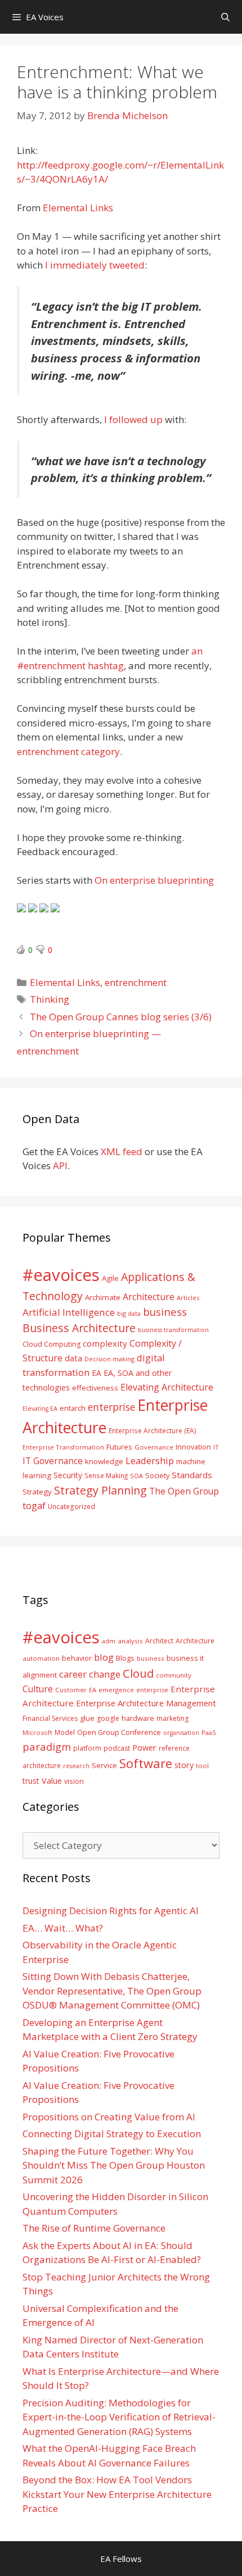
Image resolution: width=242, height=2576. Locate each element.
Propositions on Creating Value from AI (109, 2117)
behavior (77, 1658)
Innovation (193, 1447)
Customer (71, 1690)
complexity (105, 1343)
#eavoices (61, 1275)
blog (104, 1657)
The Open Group (184, 1491)
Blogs (125, 1658)
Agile (110, 1278)
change (105, 1674)
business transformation (173, 1330)
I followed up (133, 419)
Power (144, 1747)
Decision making (109, 1359)
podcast (117, 1748)
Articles (188, 1298)
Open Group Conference (119, 1732)
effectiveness (95, 1388)
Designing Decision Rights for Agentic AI (111, 1911)
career (73, 1674)
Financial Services (50, 1718)
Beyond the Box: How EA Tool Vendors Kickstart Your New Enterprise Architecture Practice (117, 2494)
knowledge (104, 1461)
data (73, 1358)
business (165, 1312)
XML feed (122, 1151)
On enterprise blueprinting (154, 880)
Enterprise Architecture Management (146, 1703)
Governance (154, 1447)
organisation (181, 1733)
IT (216, 1447)
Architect (159, 1641)
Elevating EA (40, 1409)
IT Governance (53, 1461)
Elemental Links (78, 208)
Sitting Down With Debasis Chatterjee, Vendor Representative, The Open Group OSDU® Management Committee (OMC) (112, 1991)
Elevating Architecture (167, 1387)
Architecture (149, 1297)
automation (41, 1658)
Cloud (138, 1673)
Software (146, 1763)
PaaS (209, 1732)
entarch (73, 1408)
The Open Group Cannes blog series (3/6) (121, 1017)
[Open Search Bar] (225, 17)
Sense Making (106, 1475)
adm (109, 1641)
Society (157, 1475)
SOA (136, 1476)
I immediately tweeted (95, 265)
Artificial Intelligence (69, 1312)
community (174, 1675)
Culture (38, 1689)
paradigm (47, 1746)
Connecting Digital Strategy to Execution (112, 2134)
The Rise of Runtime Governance (94, 2228)
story (184, 1765)
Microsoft (37, 1732)
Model (65, 1732)
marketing (172, 1718)
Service (104, 1765)
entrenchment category (68, 751)
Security (68, 1475)
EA (97, 1373)
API (60, 1166)
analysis (130, 1641)
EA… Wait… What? (63, 1928)
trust (31, 1781)
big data (129, 1313)
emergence (116, 1690)
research (76, 1766)
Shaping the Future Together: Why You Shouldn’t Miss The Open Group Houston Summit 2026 (114, 2165)
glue (87, 1718)
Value (52, 1780)
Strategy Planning (100, 1490)
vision (74, 1781)
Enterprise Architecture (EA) (153, 1430)
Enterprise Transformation (63, 1447)
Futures (119, 1447)
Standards (192, 1475)
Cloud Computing (51, 1344)
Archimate (103, 1297)
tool (202, 1766)
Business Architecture (79, 1328)
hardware (138, 1718)
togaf (34, 1505)
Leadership (150, 1460)
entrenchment (136, 982)
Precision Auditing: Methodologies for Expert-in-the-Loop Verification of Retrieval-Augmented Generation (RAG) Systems (119, 2417)
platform (87, 1748)
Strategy (37, 1492)
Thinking (50, 999)
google (108, 1718)
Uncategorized (71, 1506)
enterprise (111, 1407)
